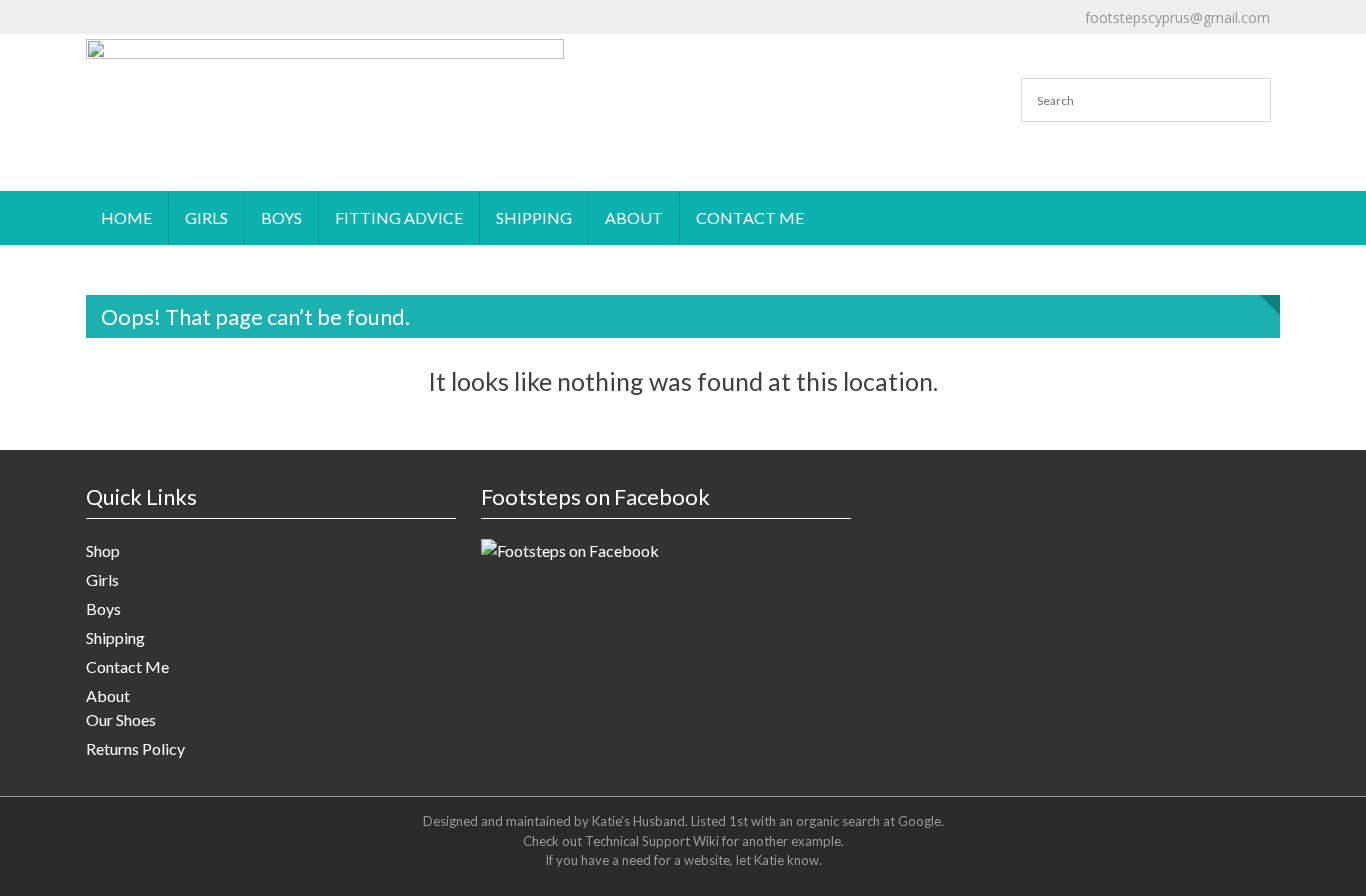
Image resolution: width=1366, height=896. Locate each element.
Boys (281, 217)
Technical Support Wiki (652, 841)
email (600, 34)
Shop (103, 550)
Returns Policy (135, 748)
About (634, 217)
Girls (206, 217)
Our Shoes (121, 719)
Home (126, 217)
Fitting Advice (399, 217)
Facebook (865, 34)
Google (919, 821)
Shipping (534, 217)
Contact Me (750, 217)
